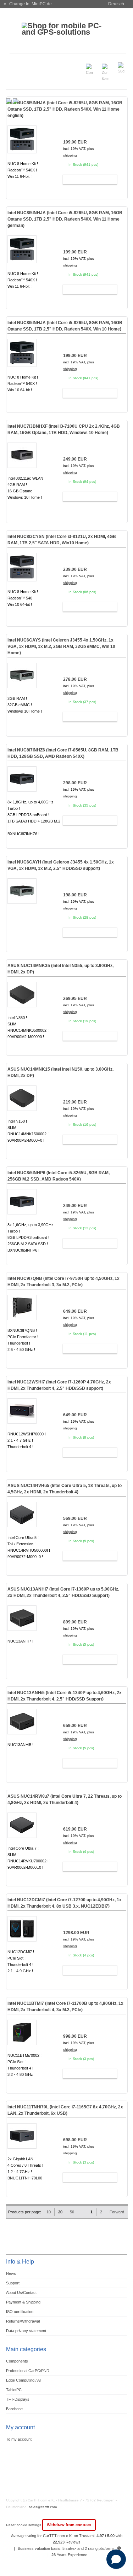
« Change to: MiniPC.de (28, 4)
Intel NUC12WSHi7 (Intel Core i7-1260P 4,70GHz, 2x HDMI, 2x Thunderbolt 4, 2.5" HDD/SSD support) (59, 1385)
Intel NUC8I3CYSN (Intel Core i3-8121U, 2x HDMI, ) (62, 540)
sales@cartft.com (43, 2507)
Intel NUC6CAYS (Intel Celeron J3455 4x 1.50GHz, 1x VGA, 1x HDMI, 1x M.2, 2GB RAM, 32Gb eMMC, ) (61, 646)
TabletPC (14, 2390)
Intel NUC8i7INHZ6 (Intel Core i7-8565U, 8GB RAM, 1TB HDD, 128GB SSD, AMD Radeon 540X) (63, 753)
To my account (19, 2439)
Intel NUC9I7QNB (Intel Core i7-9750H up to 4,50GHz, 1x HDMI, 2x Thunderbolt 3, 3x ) (63, 1282)
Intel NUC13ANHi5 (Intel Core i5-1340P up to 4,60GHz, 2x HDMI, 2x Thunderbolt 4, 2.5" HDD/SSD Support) (65, 1696)
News (11, 2273)
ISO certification (20, 2312)
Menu (15, 65)
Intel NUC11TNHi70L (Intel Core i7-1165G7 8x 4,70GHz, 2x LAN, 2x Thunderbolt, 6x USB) (65, 2110)
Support (13, 2283)
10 (49, 2212)
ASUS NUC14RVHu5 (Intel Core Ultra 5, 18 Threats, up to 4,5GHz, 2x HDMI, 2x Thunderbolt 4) (65, 1489)
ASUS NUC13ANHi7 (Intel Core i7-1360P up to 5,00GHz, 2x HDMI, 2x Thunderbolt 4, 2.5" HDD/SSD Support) (63, 1592)
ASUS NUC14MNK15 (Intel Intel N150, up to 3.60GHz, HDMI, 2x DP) (60, 1072)
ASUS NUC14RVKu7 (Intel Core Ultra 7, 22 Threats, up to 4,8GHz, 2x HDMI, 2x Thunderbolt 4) (65, 1799)
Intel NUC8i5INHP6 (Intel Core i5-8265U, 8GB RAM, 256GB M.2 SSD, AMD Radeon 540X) (59, 1176)
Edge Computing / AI (23, 2380)
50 (72, 2212)
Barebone (14, 2409)
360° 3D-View (22, 506)
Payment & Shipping (23, 2302)
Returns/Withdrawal (23, 2321)
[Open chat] (116, 2559)
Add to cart (87, 180)
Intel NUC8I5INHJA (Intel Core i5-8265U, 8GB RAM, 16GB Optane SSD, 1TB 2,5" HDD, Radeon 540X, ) (65, 109)
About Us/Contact (21, 2293)
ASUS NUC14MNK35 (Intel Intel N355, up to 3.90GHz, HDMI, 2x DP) (60, 969)
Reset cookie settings (24, 2525)
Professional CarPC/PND (28, 2371)
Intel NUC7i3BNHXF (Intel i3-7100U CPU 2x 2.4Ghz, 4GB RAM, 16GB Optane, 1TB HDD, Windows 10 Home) (64, 429)
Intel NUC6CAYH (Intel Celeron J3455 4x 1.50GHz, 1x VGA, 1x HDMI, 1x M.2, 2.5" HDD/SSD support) (61, 865)
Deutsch (116, 4)
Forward (117, 2212)
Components (17, 2361)
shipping (70, 155)
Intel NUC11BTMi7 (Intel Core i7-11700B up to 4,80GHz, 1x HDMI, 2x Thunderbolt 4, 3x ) (65, 2007)
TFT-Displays (18, 2399)
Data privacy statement (26, 2331)
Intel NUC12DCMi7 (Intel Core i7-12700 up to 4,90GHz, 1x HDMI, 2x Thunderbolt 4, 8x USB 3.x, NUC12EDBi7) (65, 1903)
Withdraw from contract (69, 2525)
